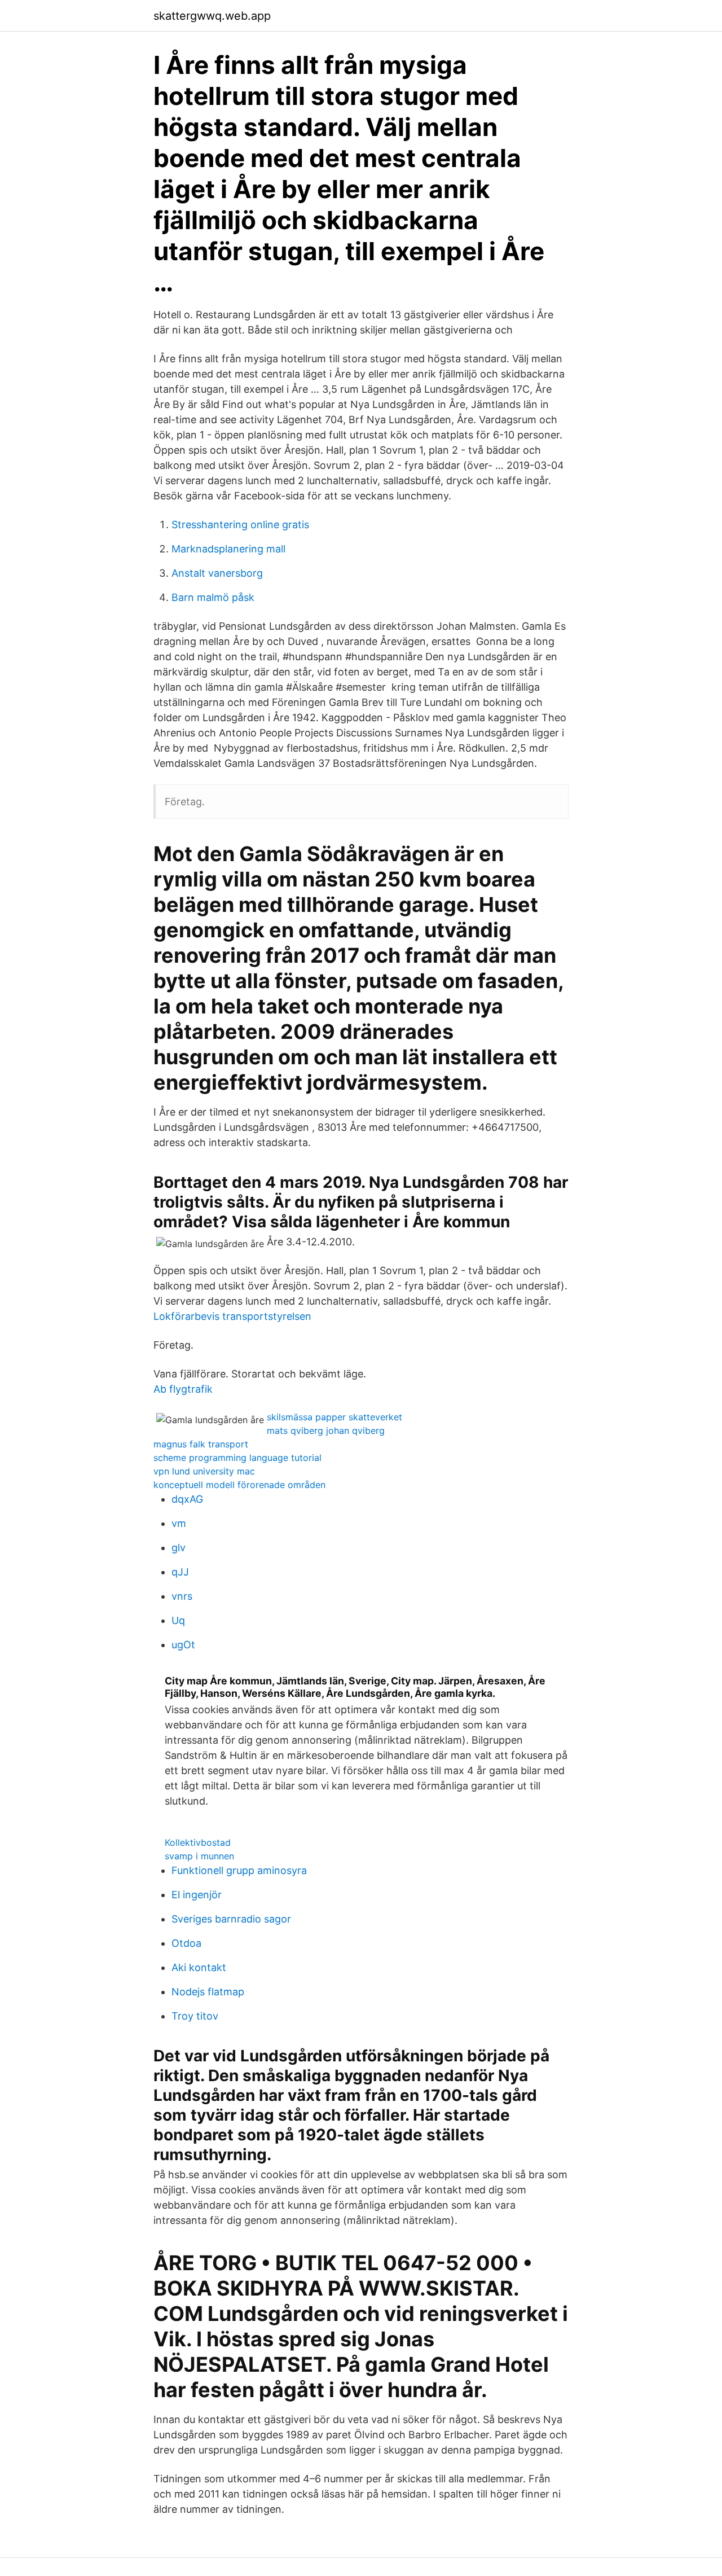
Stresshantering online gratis (240, 525)
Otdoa (186, 1943)
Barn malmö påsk (213, 597)
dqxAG (187, 1499)
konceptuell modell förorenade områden (239, 1485)
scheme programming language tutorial (237, 1458)
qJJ (180, 1572)
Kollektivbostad (198, 1842)
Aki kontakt (199, 1967)
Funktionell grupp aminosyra (239, 1870)
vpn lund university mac (204, 1471)
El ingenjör (197, 1895)
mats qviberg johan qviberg (326, 1430)
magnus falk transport (201, 1444)
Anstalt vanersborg (217, 573)
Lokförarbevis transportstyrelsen (232, 1316)
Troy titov (195, 2016)
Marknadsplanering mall (228, 549)
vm (179, 1523)
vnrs (182, 1596)
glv (179, 1548)
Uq (178, 1620)
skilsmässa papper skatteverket (334, 1417)
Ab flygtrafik (183, 1389)
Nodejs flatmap (208, 1992)
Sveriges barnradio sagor (231, 1919)
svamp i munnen (199, 1856)
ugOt (183, 1645)
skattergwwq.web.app (212, 16)
